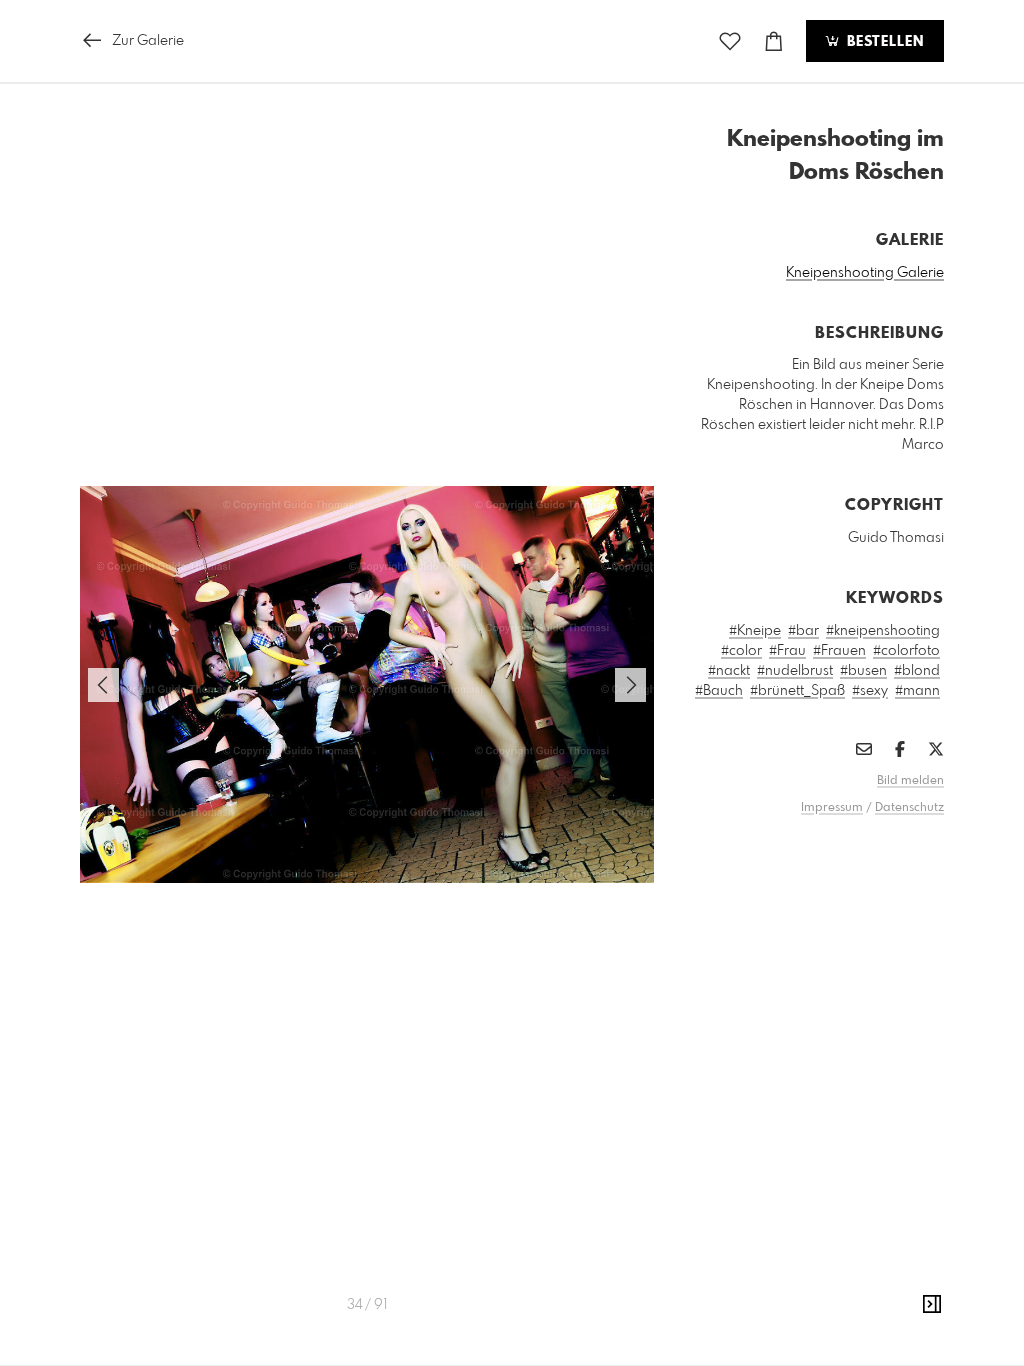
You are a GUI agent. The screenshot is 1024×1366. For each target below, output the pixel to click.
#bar (803, 631)
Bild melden (910, 781)
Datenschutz (909, 808)
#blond (917, 671)
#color (741, 651)
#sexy (870, 691)
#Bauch (719, 691)
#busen (863, 671)
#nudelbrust (795, 671)
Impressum (832, 808)
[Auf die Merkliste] (730, 41)
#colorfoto (906, 651)
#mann (917, 691)
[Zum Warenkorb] (774, 41)
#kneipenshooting (883, 631)
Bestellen (883, 42)
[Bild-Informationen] (932, 1305)
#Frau (787, 651)
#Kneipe (755, 631)
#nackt (729, 671)
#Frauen (839, 651)
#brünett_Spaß (797, 691)
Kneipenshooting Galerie (865, 273)
